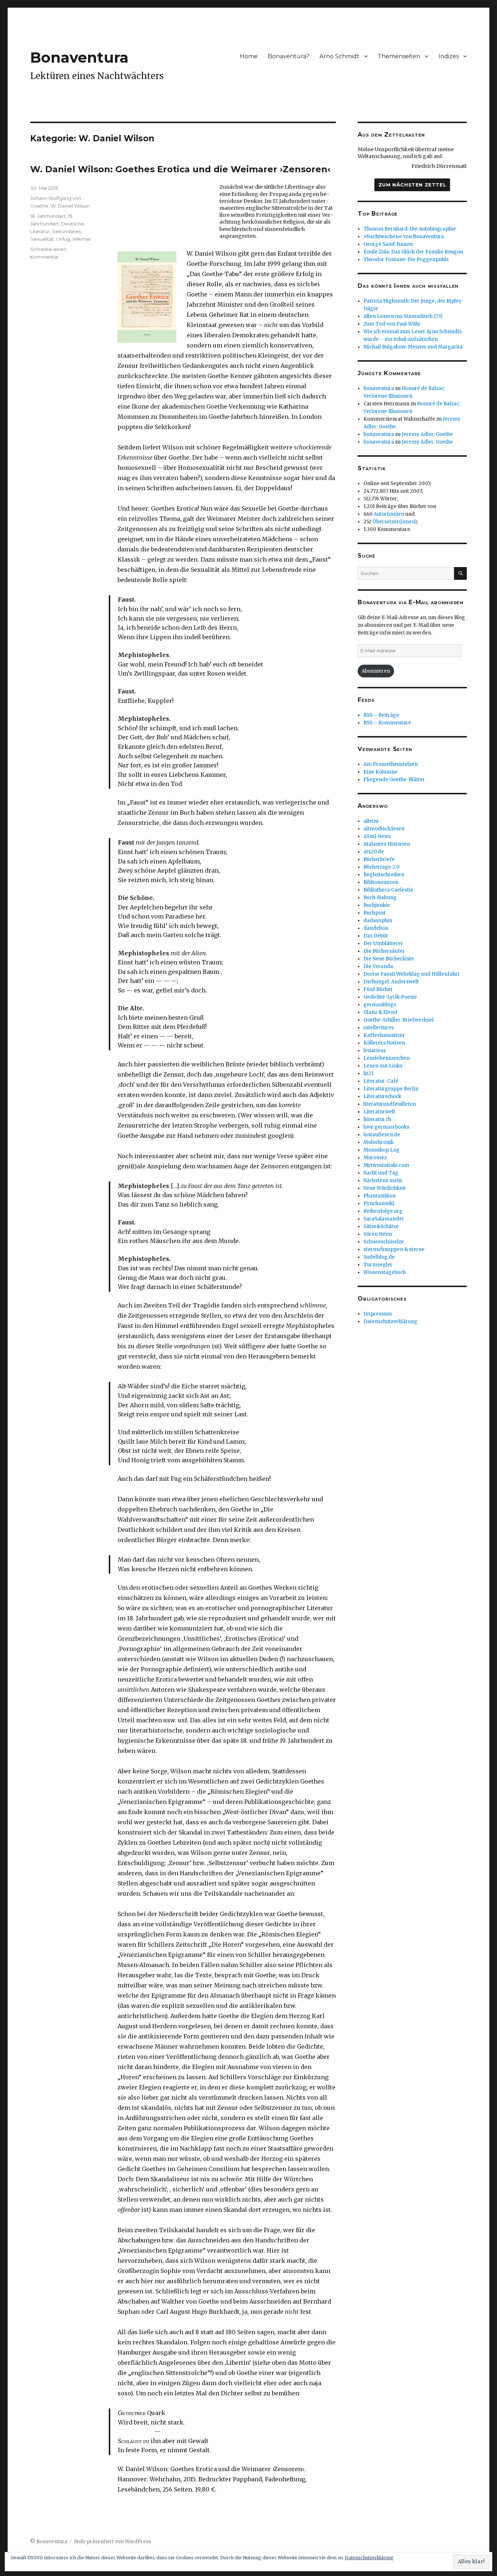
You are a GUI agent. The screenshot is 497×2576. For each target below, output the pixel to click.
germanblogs (380, 1005)
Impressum (378, 1314)
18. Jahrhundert (48, 216)
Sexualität (42, 239)
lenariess (375, 1051)
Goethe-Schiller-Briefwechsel (399, 1020)
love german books (386, 1127)
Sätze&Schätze (381, 1226)
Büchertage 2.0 (381, 867)
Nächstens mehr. (383, 1181)
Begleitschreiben (384, 875)
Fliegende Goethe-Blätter (394, 780)
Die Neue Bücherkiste (389, 959)
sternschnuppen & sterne (394, 1249)
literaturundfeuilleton (390, 1104)
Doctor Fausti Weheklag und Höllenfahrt (411, 974)
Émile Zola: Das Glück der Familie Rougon (413, 252)
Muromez (375, 1158)
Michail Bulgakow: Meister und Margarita (413, 347)
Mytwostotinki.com (386, 1165)
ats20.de (374, 852)
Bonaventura (79, 57)
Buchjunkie (377, 905)
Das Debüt (376, 936)
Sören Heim (378, 1234)
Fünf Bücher (378, 989)
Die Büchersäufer (384, 951)
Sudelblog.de (379, 1257)
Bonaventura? (289, 56)
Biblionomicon (381, 882)
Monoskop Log (381, 1150)
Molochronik (379, 1142)
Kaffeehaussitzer (384, 1035)
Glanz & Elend (380, 1012)
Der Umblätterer (383, 943)
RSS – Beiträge (381, 715)
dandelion (376, 928)
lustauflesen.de (382, 1135)
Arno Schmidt (339, 56)
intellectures (379, 1028)
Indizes (449, 56)
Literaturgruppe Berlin (391, 1089)
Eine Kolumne (381, 772)
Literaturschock (382, 1096)
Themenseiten (399, 56)
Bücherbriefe (379, 859)
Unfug (63, 239)
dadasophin (378, 921)
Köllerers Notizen (384, 1043)
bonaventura (379, 388)
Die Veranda (378, 966)
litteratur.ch (377, 1119)
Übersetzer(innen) (395, 522)
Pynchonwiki (379, 1204)
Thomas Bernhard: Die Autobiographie (410, 229)
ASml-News (377, 836)
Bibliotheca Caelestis (388, 890)
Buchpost (375, 913)
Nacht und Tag (381, 1173)
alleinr (371, 821)
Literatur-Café (381, 1081)
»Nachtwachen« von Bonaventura (404, 237)
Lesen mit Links (383, 1066)
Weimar (82, 239)
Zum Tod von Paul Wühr (392, 324)
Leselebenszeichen (387, 1058)
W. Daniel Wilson (70, 206)
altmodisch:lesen (384, 829)
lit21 (368, 1073)
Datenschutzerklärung (390, 1322)
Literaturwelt (379, 1112)
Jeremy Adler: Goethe (427, 434)
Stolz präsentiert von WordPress (112, 2542)
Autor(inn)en (389, 514)
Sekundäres (66, 231)
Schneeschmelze (384, 1242)
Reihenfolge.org (383, 1211)
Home (249, 56)
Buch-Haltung (380, 898)
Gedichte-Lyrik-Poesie (390, 997)
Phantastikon (379, 1196)
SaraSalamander (384, 1219)
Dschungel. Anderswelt (391, 982)
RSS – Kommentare (387, 723)
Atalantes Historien (387, 844)
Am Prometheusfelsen (391, 764)
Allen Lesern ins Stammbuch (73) (403, 316)
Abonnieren (376, 671)
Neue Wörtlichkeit (385, 1188)
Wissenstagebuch (385, 1272)
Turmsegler (378, 1265)
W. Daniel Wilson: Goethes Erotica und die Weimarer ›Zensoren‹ (180, 169)
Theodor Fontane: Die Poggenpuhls (406, 259)
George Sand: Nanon (388, 244)
